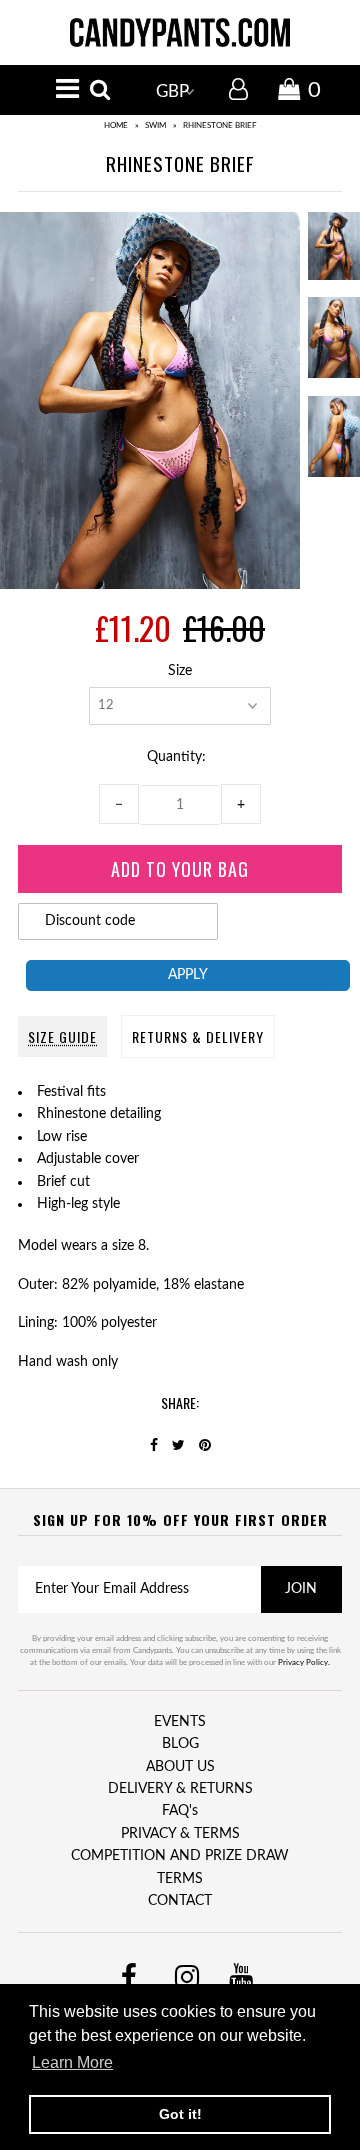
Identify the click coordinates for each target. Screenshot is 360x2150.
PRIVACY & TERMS (180, 1834)
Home (116, 126)
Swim (155, 126)
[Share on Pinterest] (205, 1446)
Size (180, 671)
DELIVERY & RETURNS (180, 1789)
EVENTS (180, 1722)
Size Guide (62, 1036)
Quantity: (180, 757)
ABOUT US (180, 1767)
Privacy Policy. (304, 1663)
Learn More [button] (72, 2062)
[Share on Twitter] (178, 1446)
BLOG (180, 1744)
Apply (188, 975)
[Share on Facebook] (154, 1446)
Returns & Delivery (198, 1036)
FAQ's (180, 1811)
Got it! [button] (180, 2114)
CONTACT (180, 1901)
